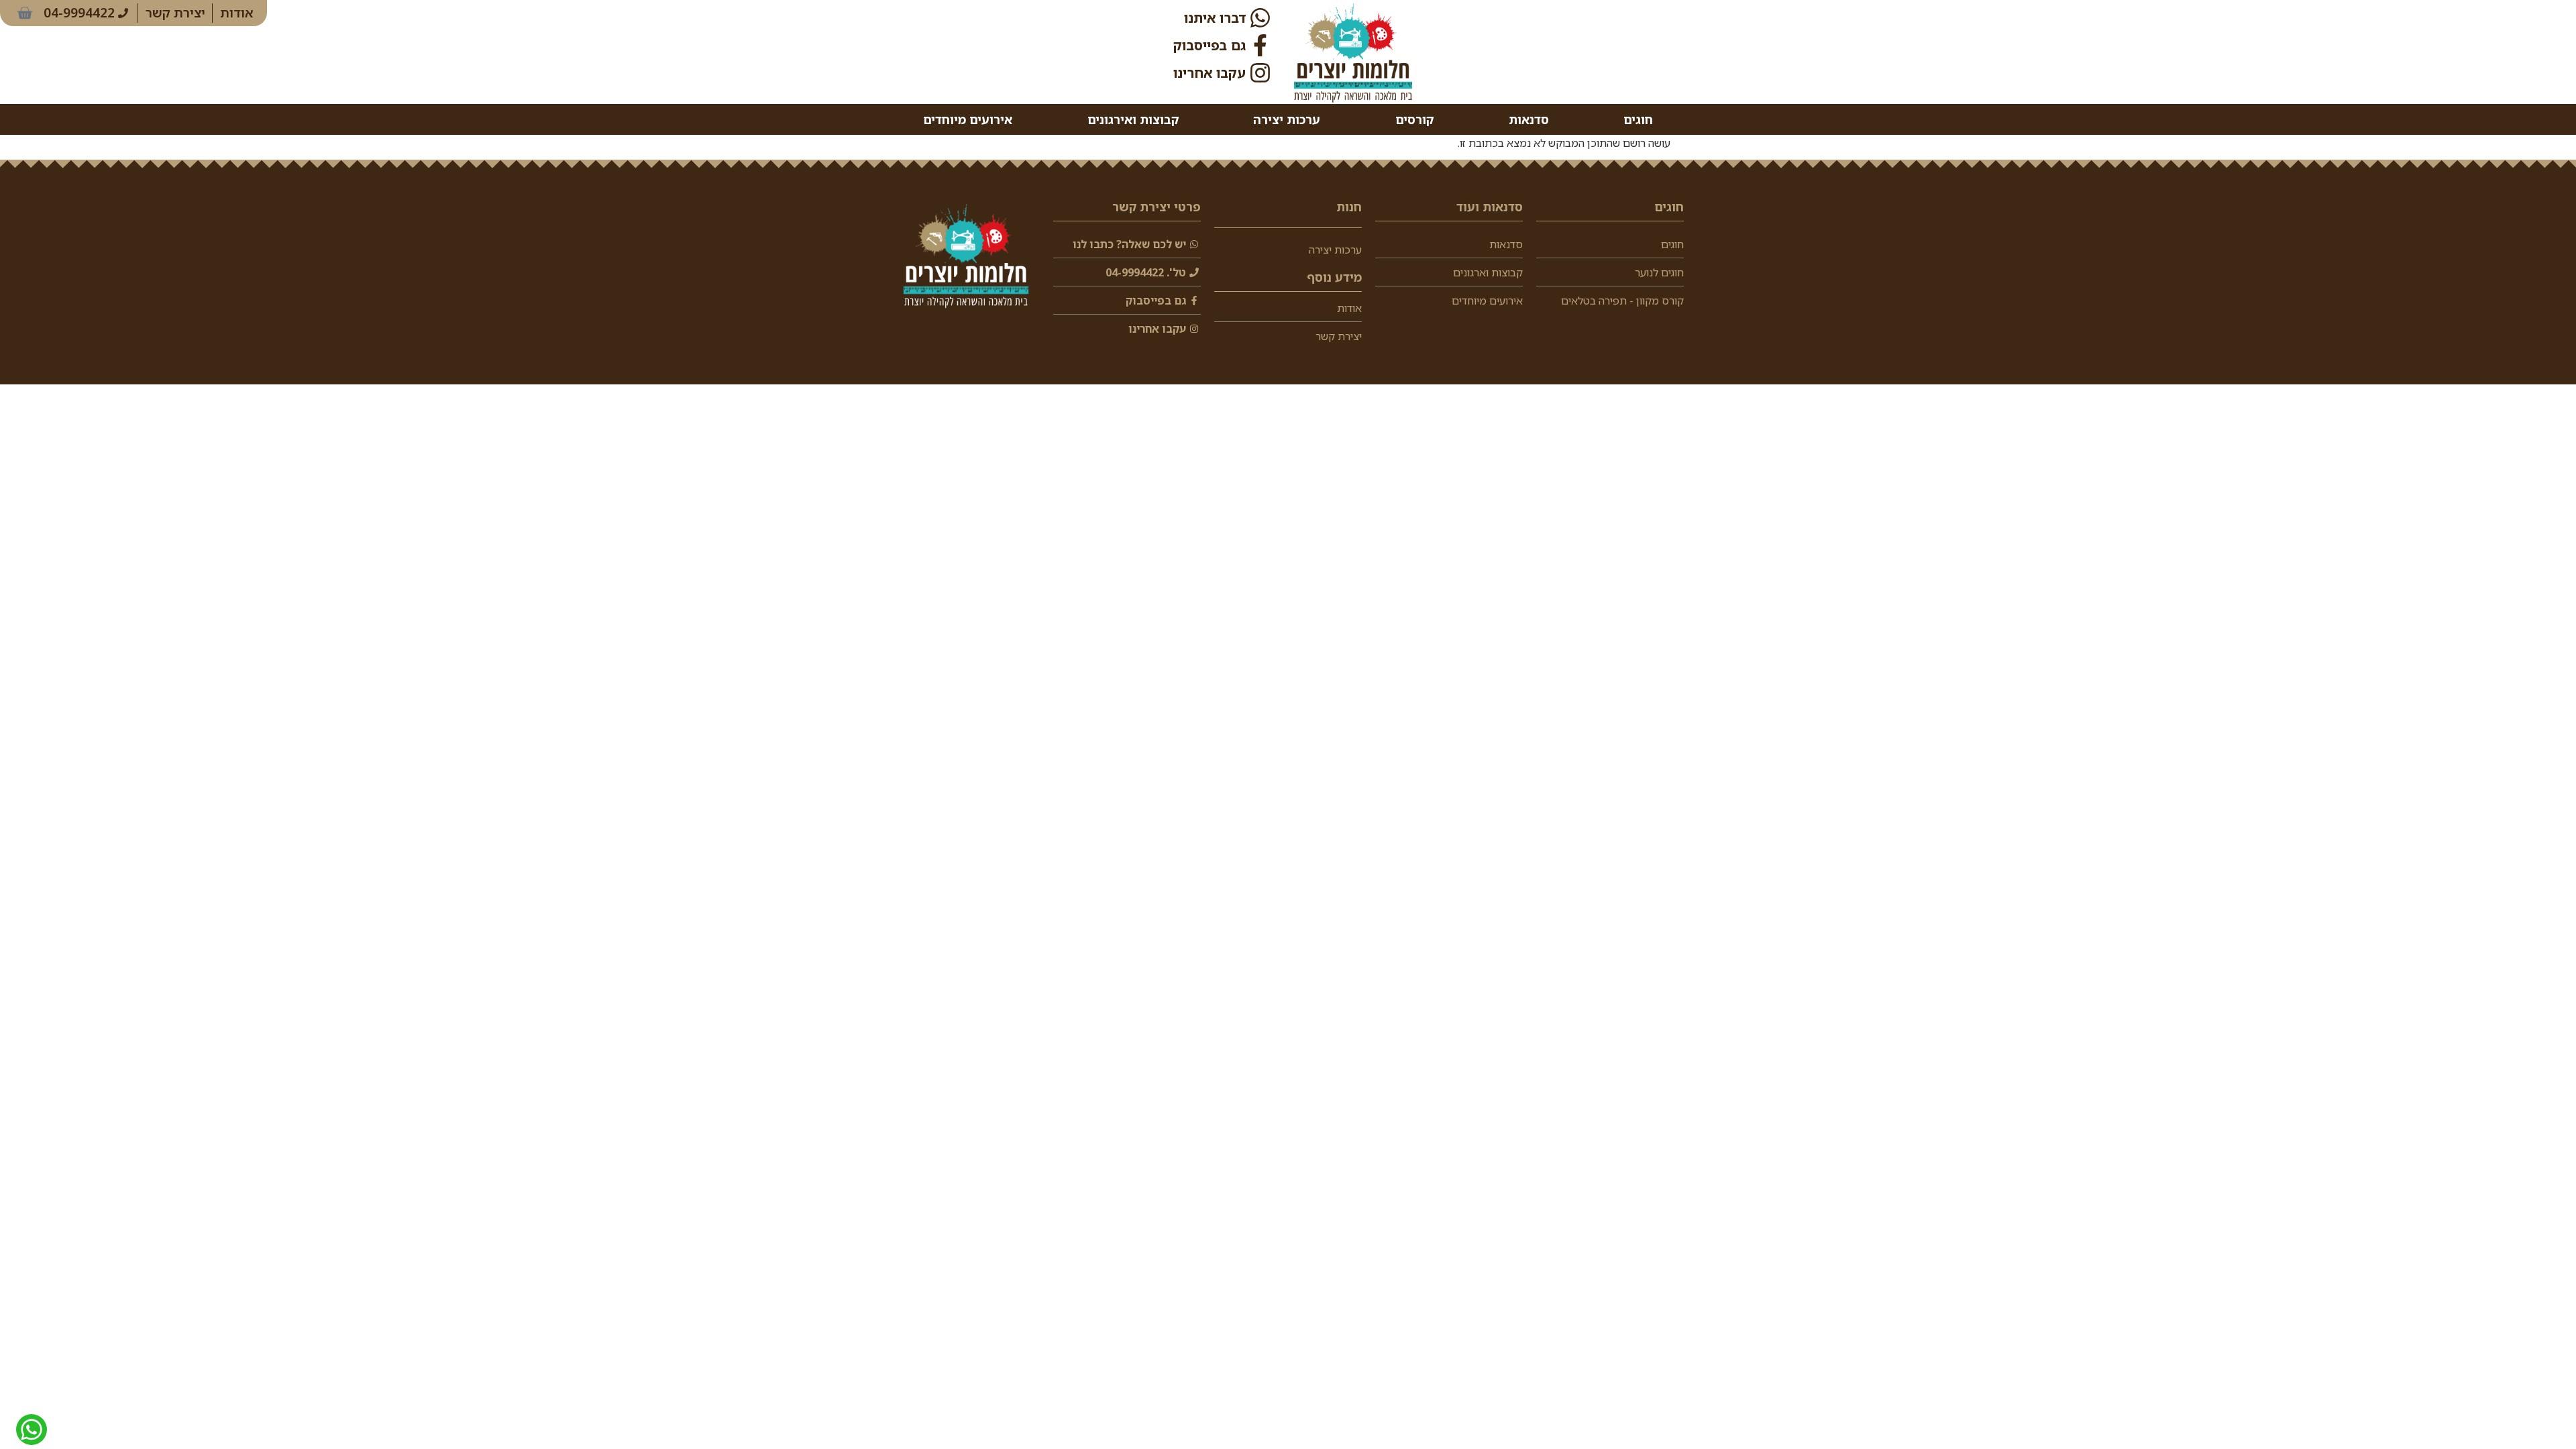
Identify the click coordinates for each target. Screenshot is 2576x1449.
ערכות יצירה (1287, 119)
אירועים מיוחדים (968, 119)
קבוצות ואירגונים (1133, 119)
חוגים (1638, 119)
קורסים (1414, 119)
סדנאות (1529, 119)
